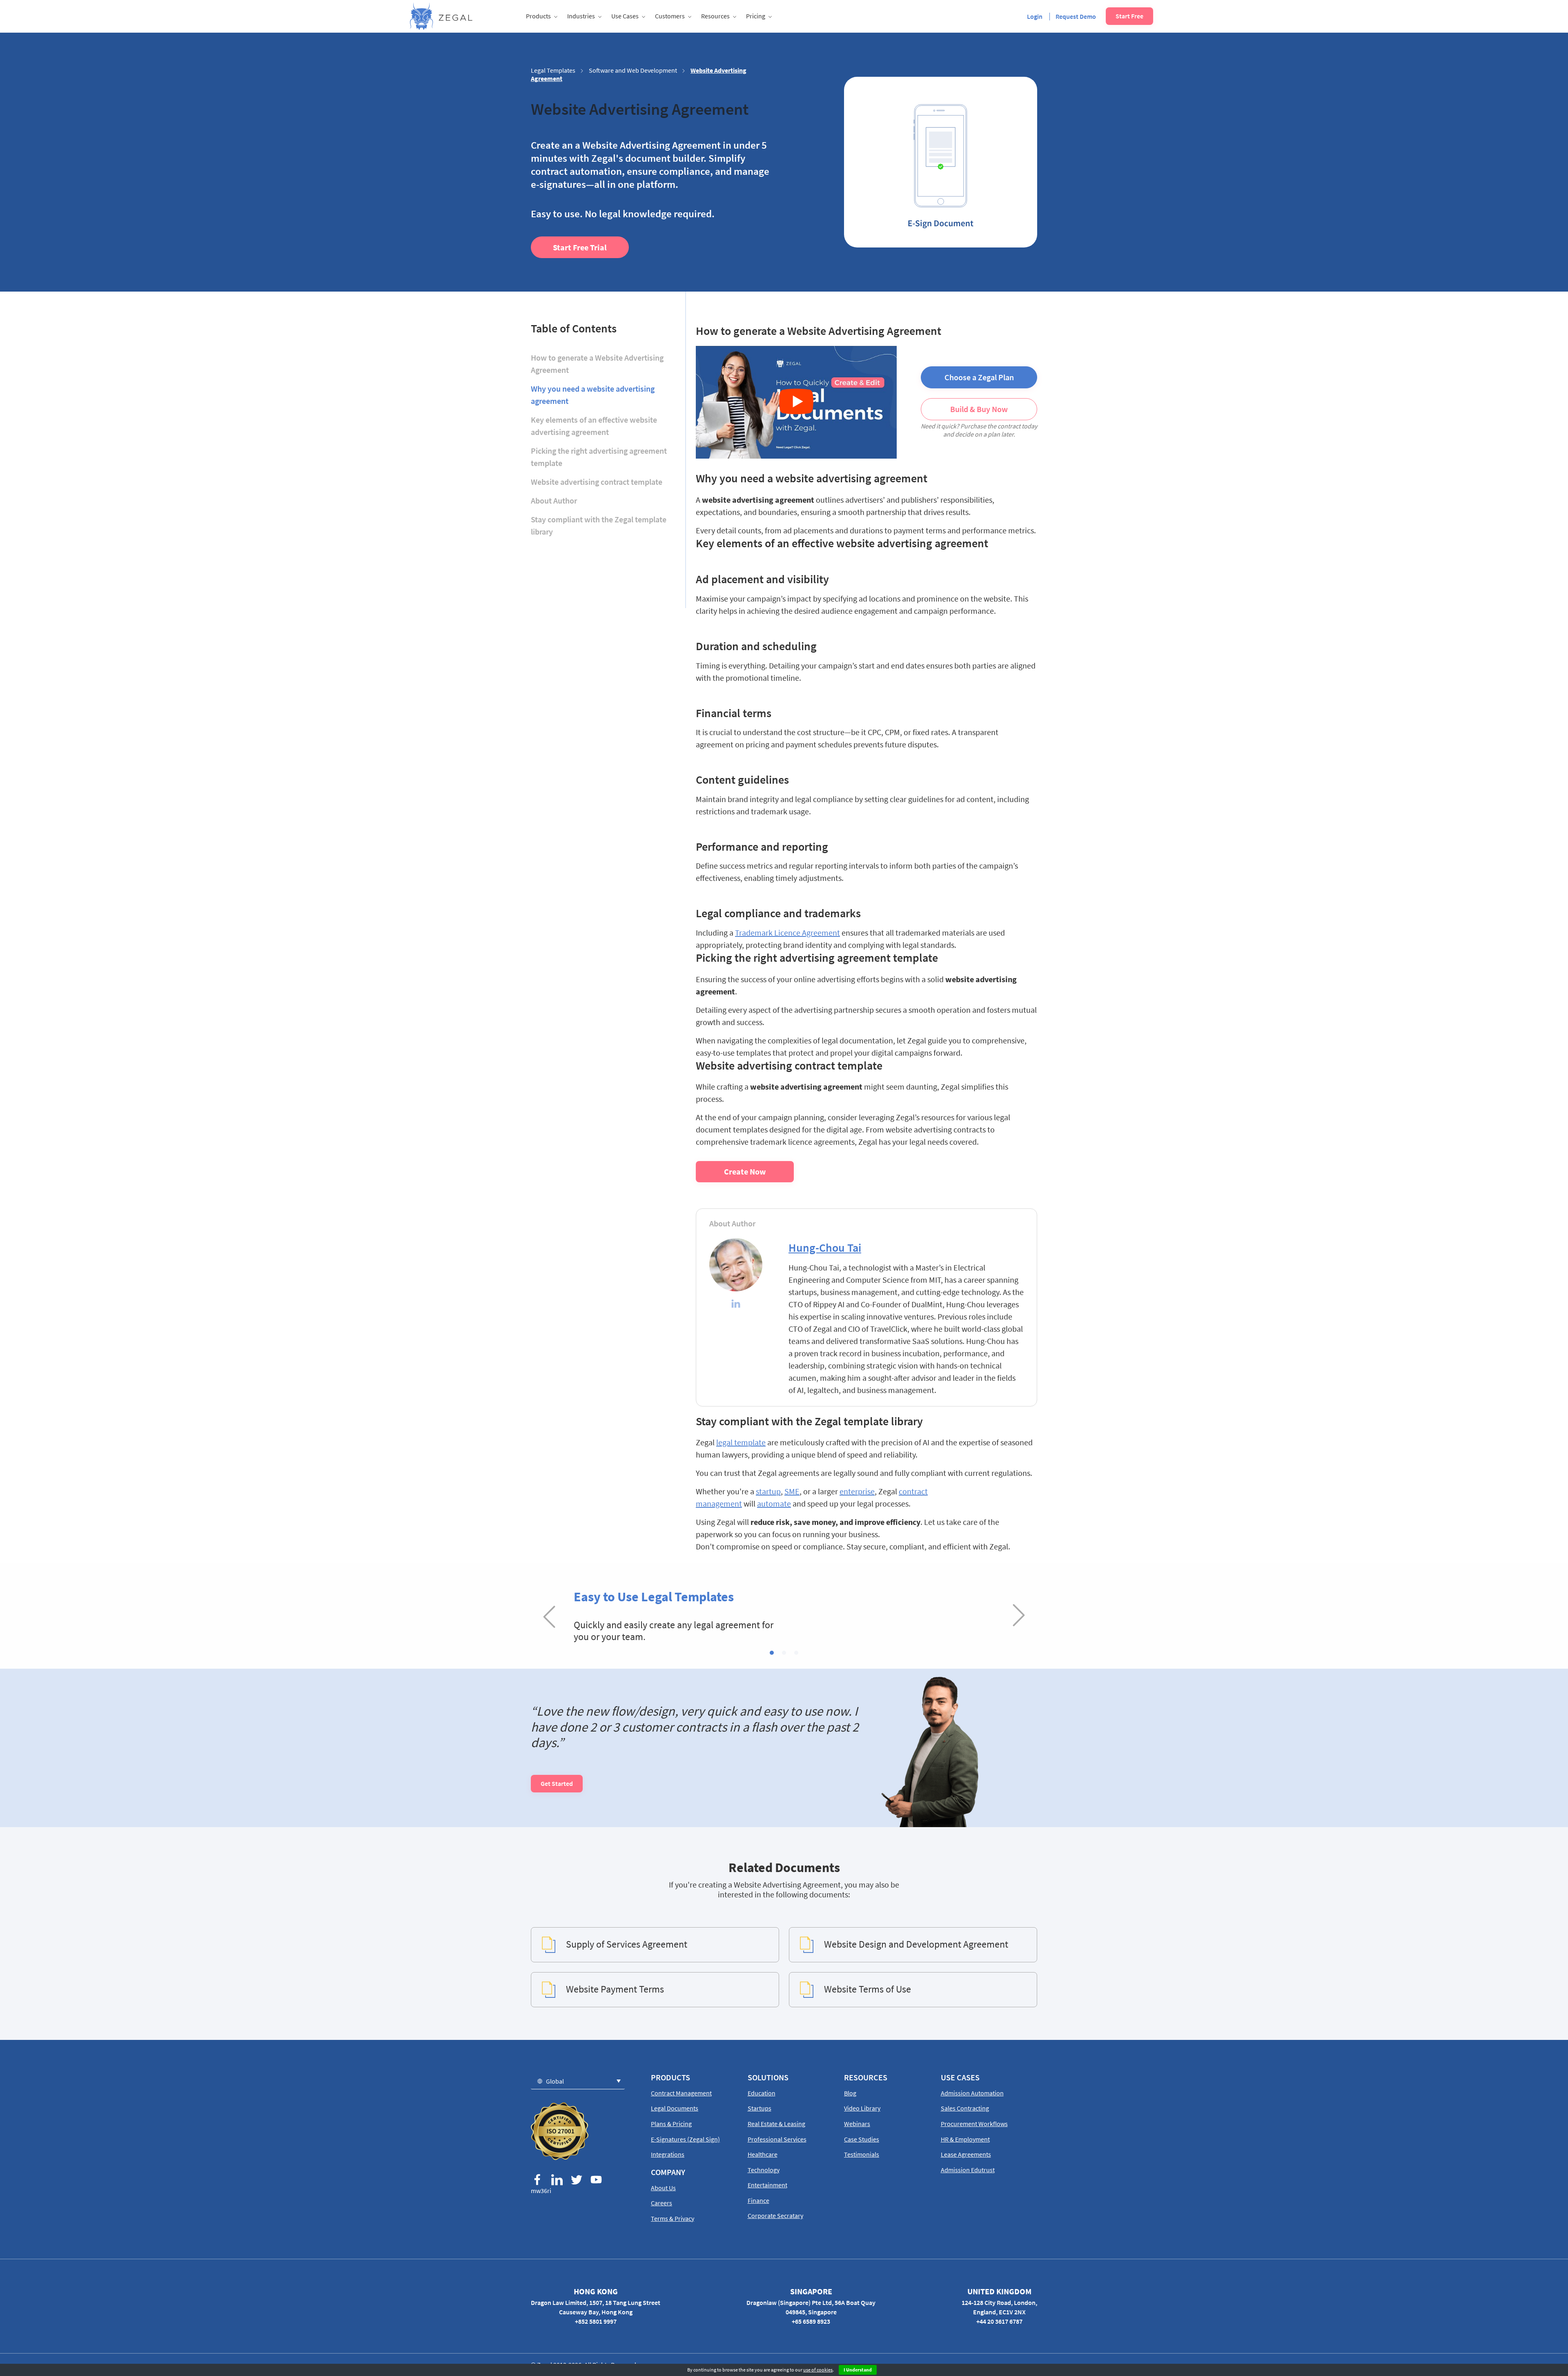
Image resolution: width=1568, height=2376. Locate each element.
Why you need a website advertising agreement (593, 395)
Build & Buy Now (979, 409)
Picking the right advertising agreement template (599, 457)
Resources (715, 16)
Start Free (1129, 16)
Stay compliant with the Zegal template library (599, 525)
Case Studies (862, 2139)
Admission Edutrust (968, 2170)
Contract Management (681, 2093)
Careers (661, 2203)
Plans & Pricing (671, 2124)
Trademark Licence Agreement (787, 933)
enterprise (857, 1491)
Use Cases (625, 16)
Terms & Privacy (673, 2218)
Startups (759, 2108)
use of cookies (818, 2370)
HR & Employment (965, 2139)
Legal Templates (553, 70)
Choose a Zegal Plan (979, 377)
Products (538, 16)
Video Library (862, 2108)
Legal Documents (675, 2108)
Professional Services (777, 2139)
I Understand (858, 2370)
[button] (772, 1653)
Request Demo (1076, 16)
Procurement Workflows (974, 2124)
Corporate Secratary (775, 2216)
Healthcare (763, 2154)
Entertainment (767, 2185)
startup (768, 1491)
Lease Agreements (966, 2154)
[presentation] (549, 1616)
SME (792, 1491)
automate (774, 1503)
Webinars (857, 2124)
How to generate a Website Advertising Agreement (597, 364)
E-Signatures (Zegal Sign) (685, 2139)
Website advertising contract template (597, 482)
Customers (670, 16)
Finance (758, 2200)
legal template (741, 1442)
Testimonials (862, 2154)
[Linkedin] (736, 1305)
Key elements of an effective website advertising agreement (594, 426)
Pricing (756, 16)
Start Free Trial (580, 247)
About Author (554, 500)
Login (1035, 16)
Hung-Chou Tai (825, 1248)
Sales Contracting (965, 2108)
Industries (581, 16)
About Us (663, 2188)
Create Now (745, 1171)
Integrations (668, 2154)
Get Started (557, 1783)
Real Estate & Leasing (776, 2124)
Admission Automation (972, 2093)
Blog (850, 2093)
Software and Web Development (633, 70)
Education (762, 2093)
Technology (764, 2170)
